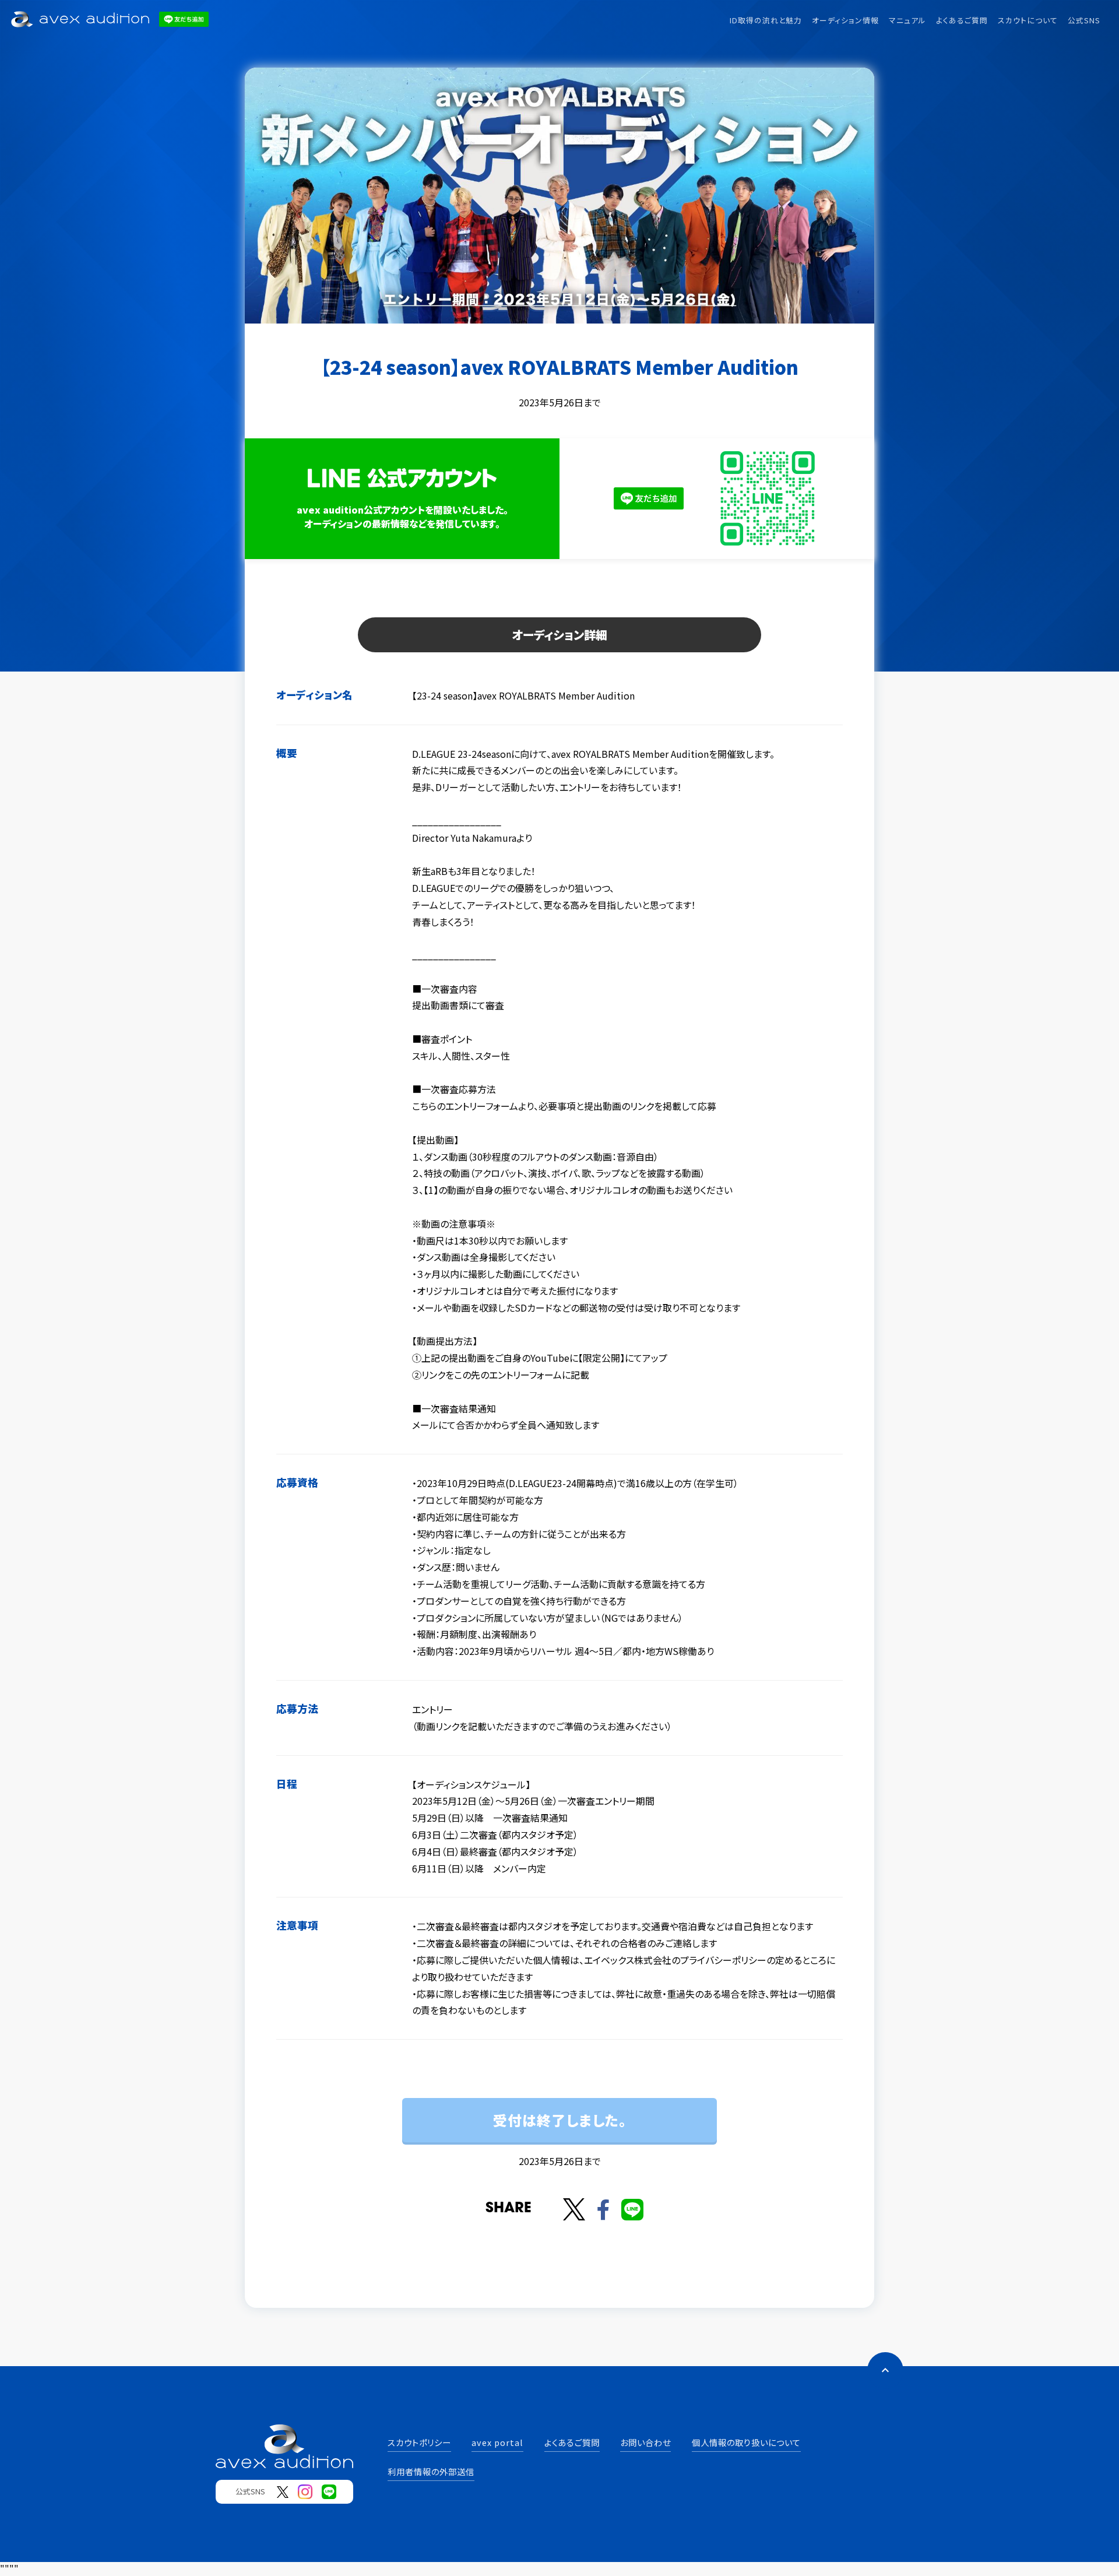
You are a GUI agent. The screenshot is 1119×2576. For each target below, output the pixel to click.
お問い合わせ (645, 2442)
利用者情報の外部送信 (431, 2471)
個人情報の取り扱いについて (746, 2442)
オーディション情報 (845, 20)
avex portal (497, 2442)
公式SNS (1084, 20)
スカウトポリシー (419, 2442)
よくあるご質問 (962, 20)
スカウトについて (1028, 20)
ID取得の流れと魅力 (766, 20)
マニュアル (907, 20)
